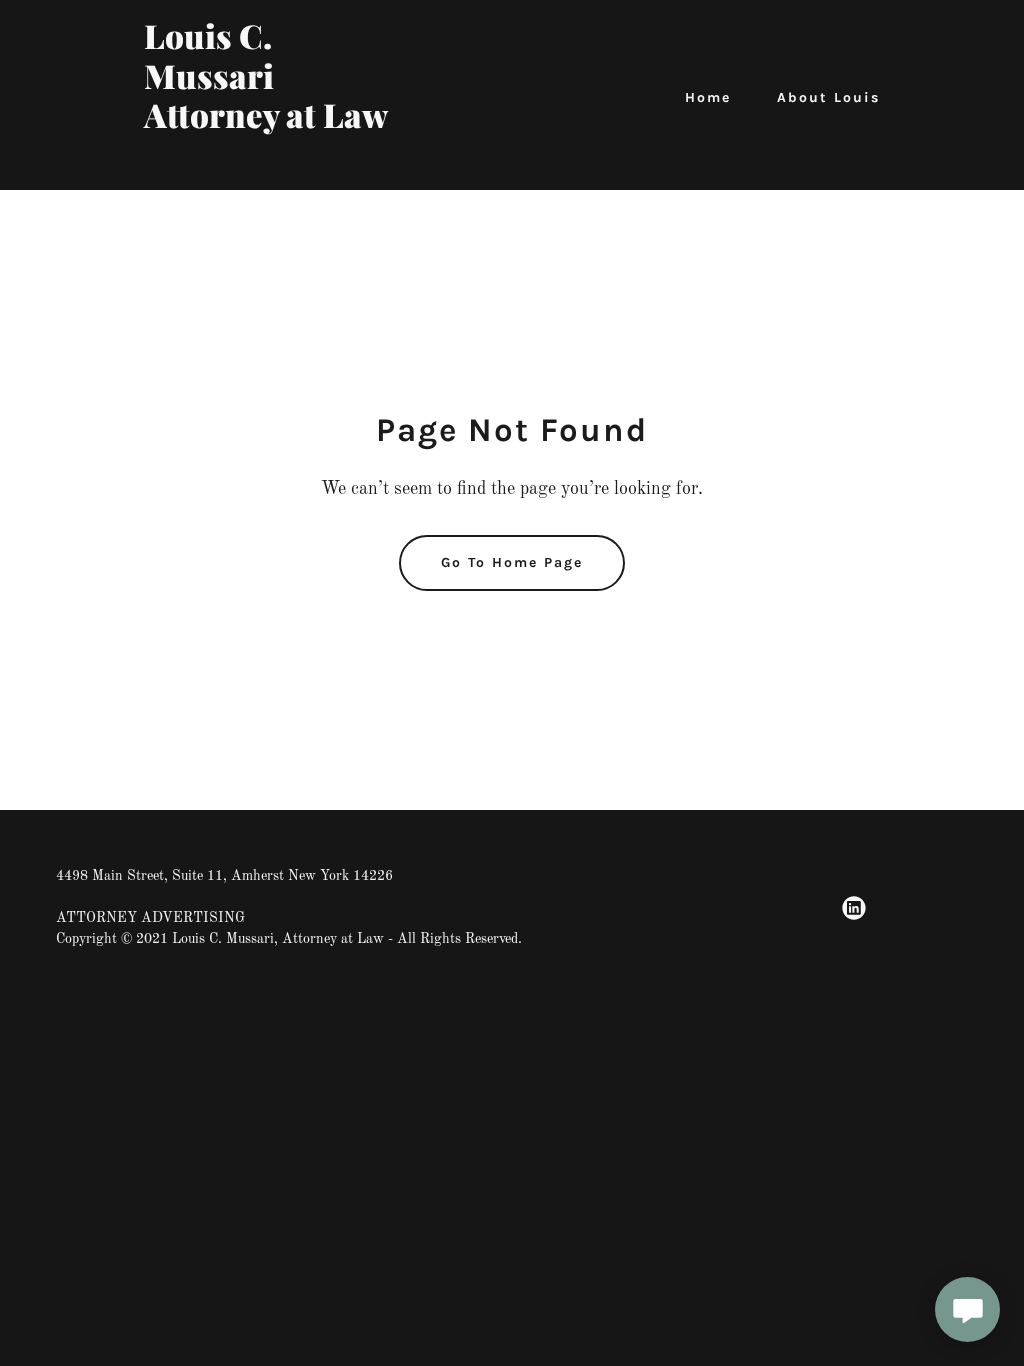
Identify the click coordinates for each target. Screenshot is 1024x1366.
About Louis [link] (828, 97)
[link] (273, 164)
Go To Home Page (512, 562)
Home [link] (708, 97)
